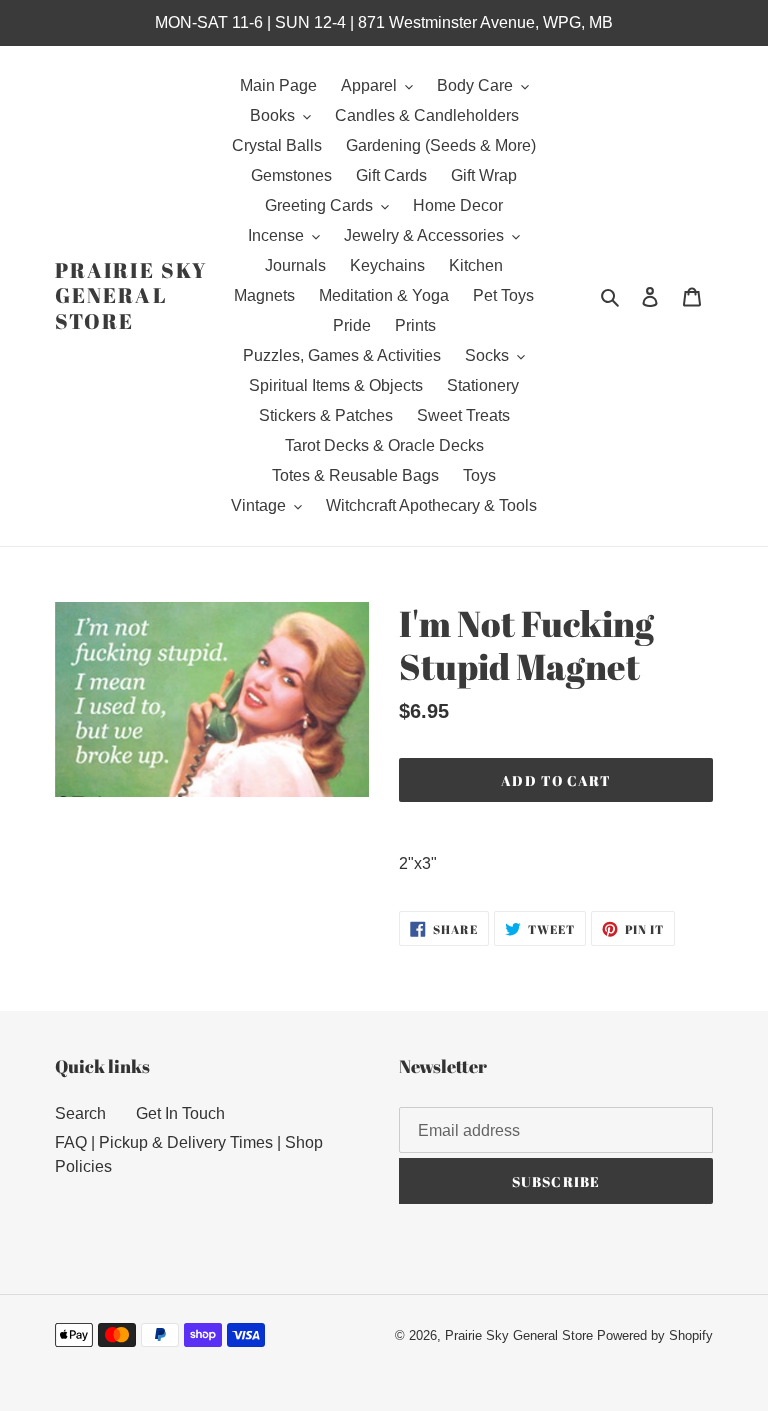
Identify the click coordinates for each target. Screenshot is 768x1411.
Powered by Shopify (655, 1335)
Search (80, 1113)
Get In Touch (180, 1113)
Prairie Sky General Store (131, 296)
